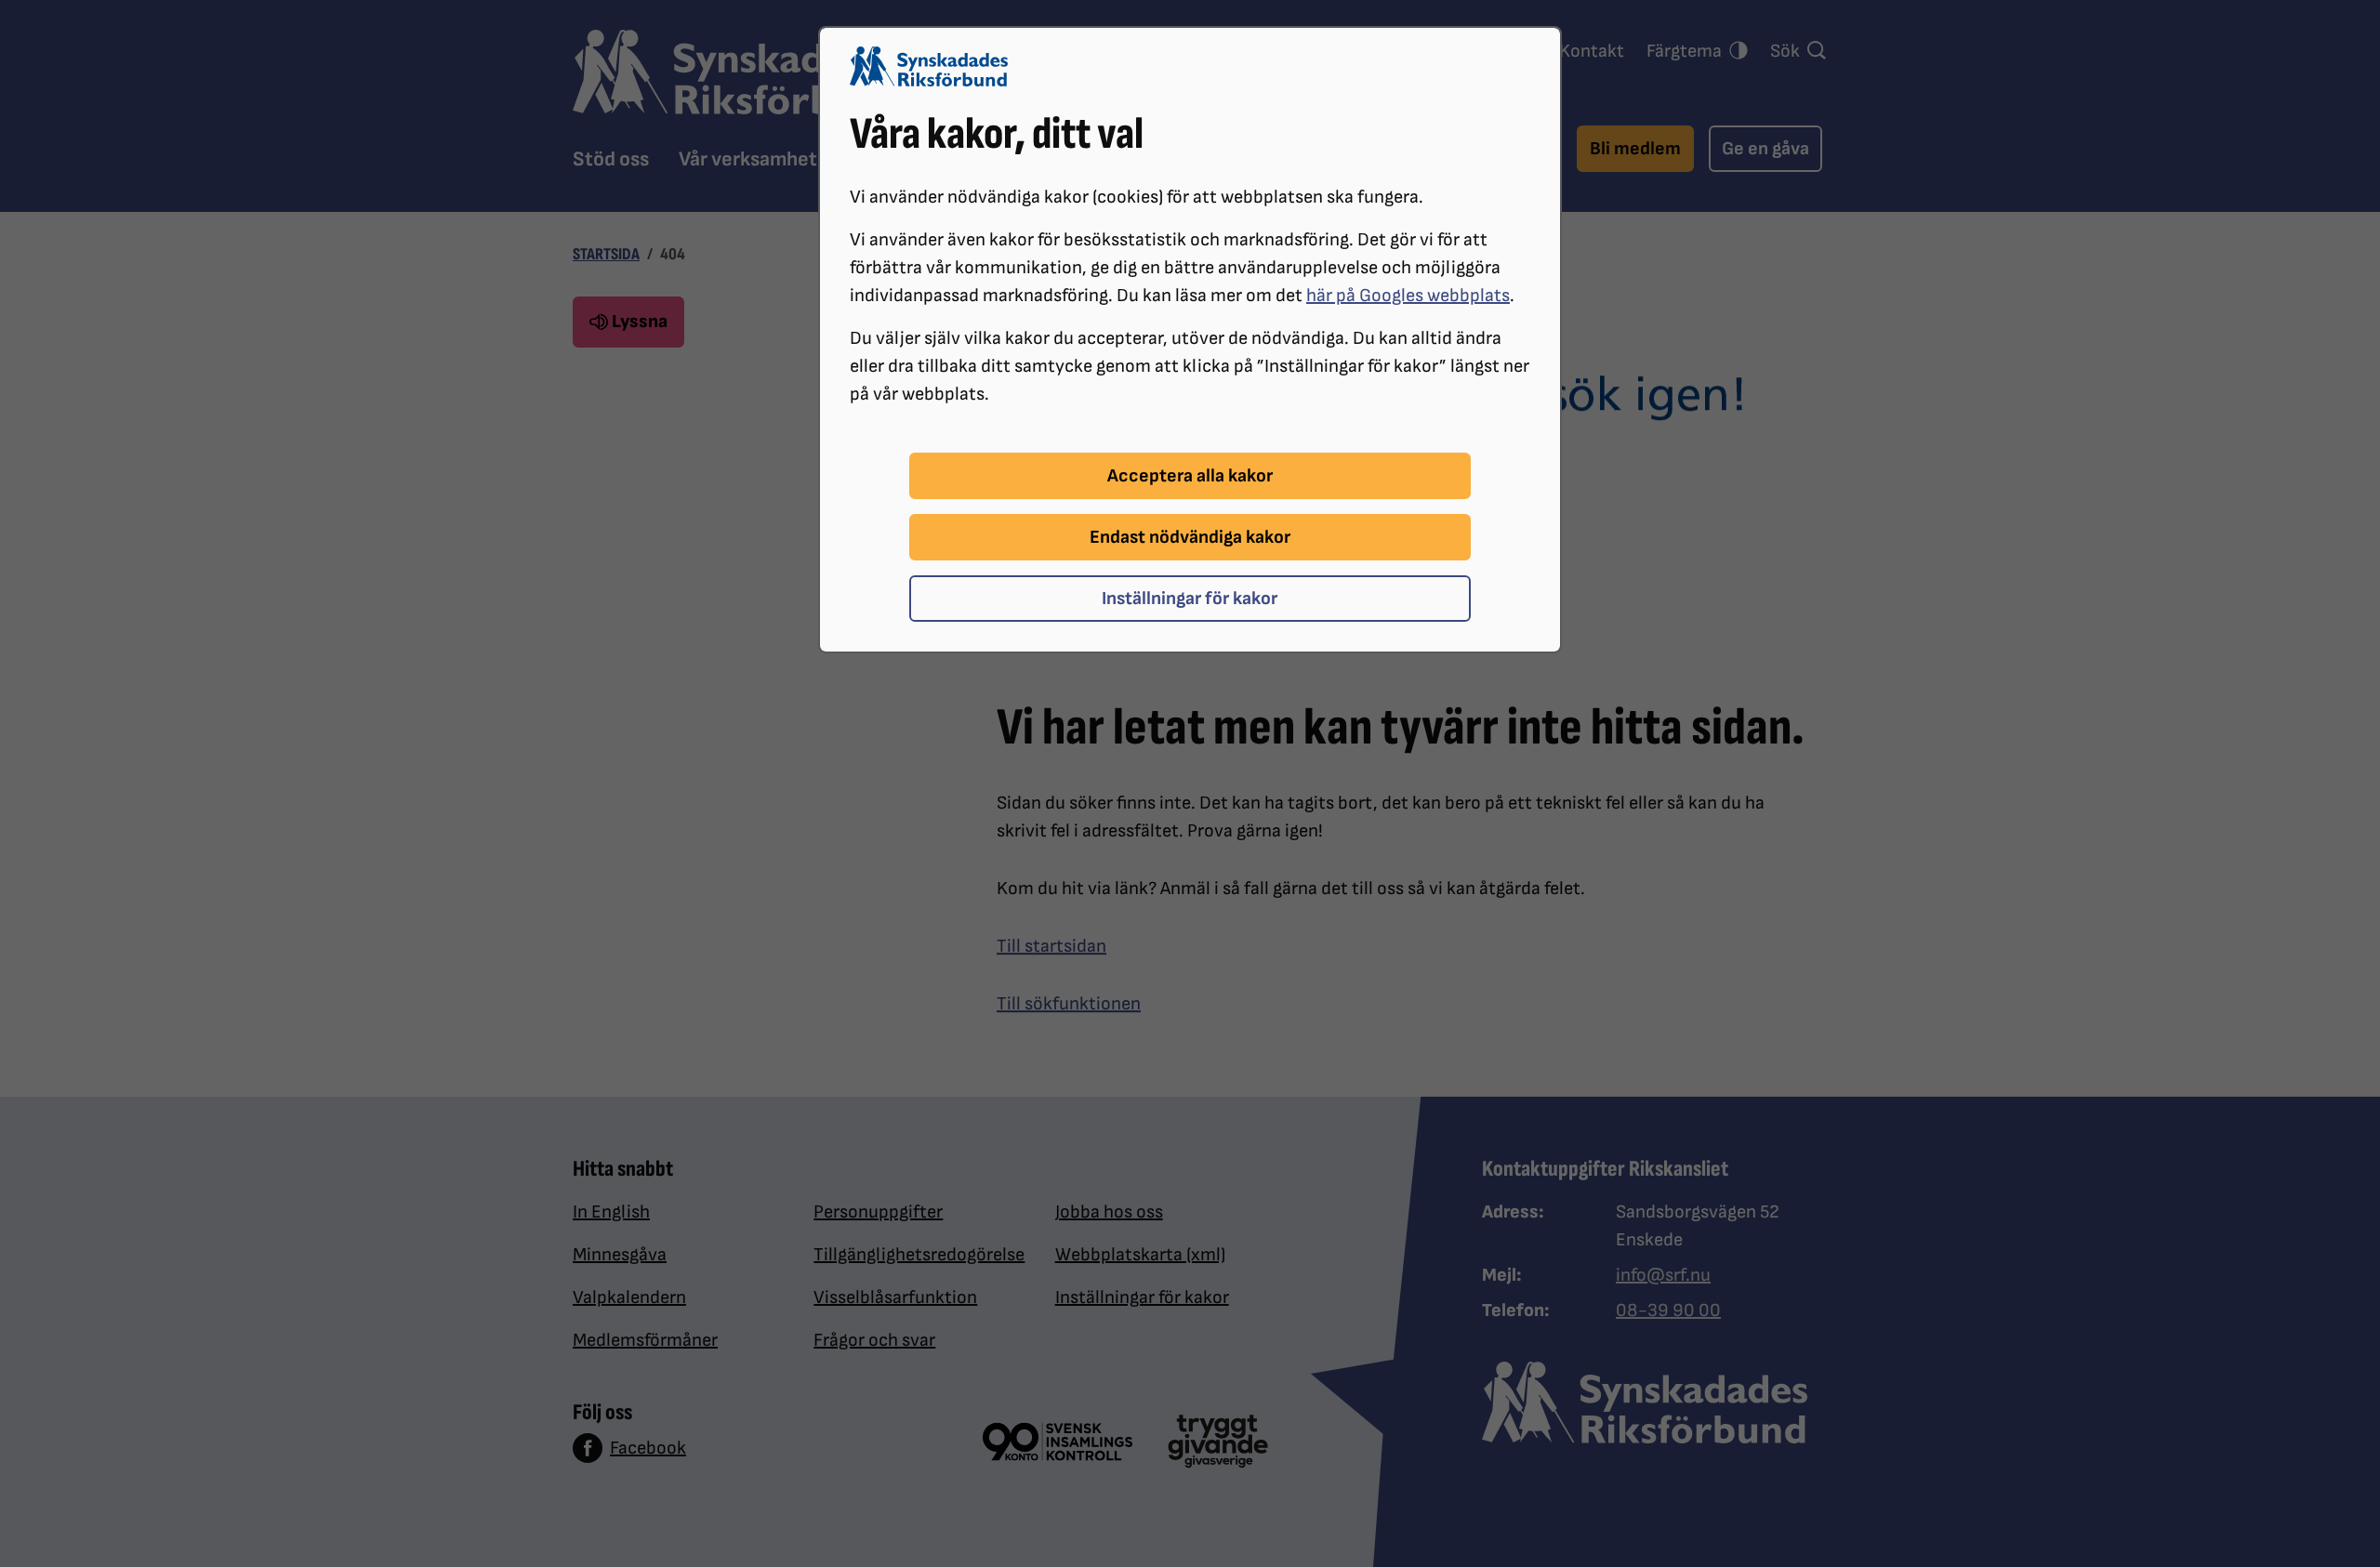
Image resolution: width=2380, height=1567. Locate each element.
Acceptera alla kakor (1190, 476)
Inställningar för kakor (1190, 599)
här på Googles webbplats (1408, 296)
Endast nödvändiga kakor (1190, 537)
